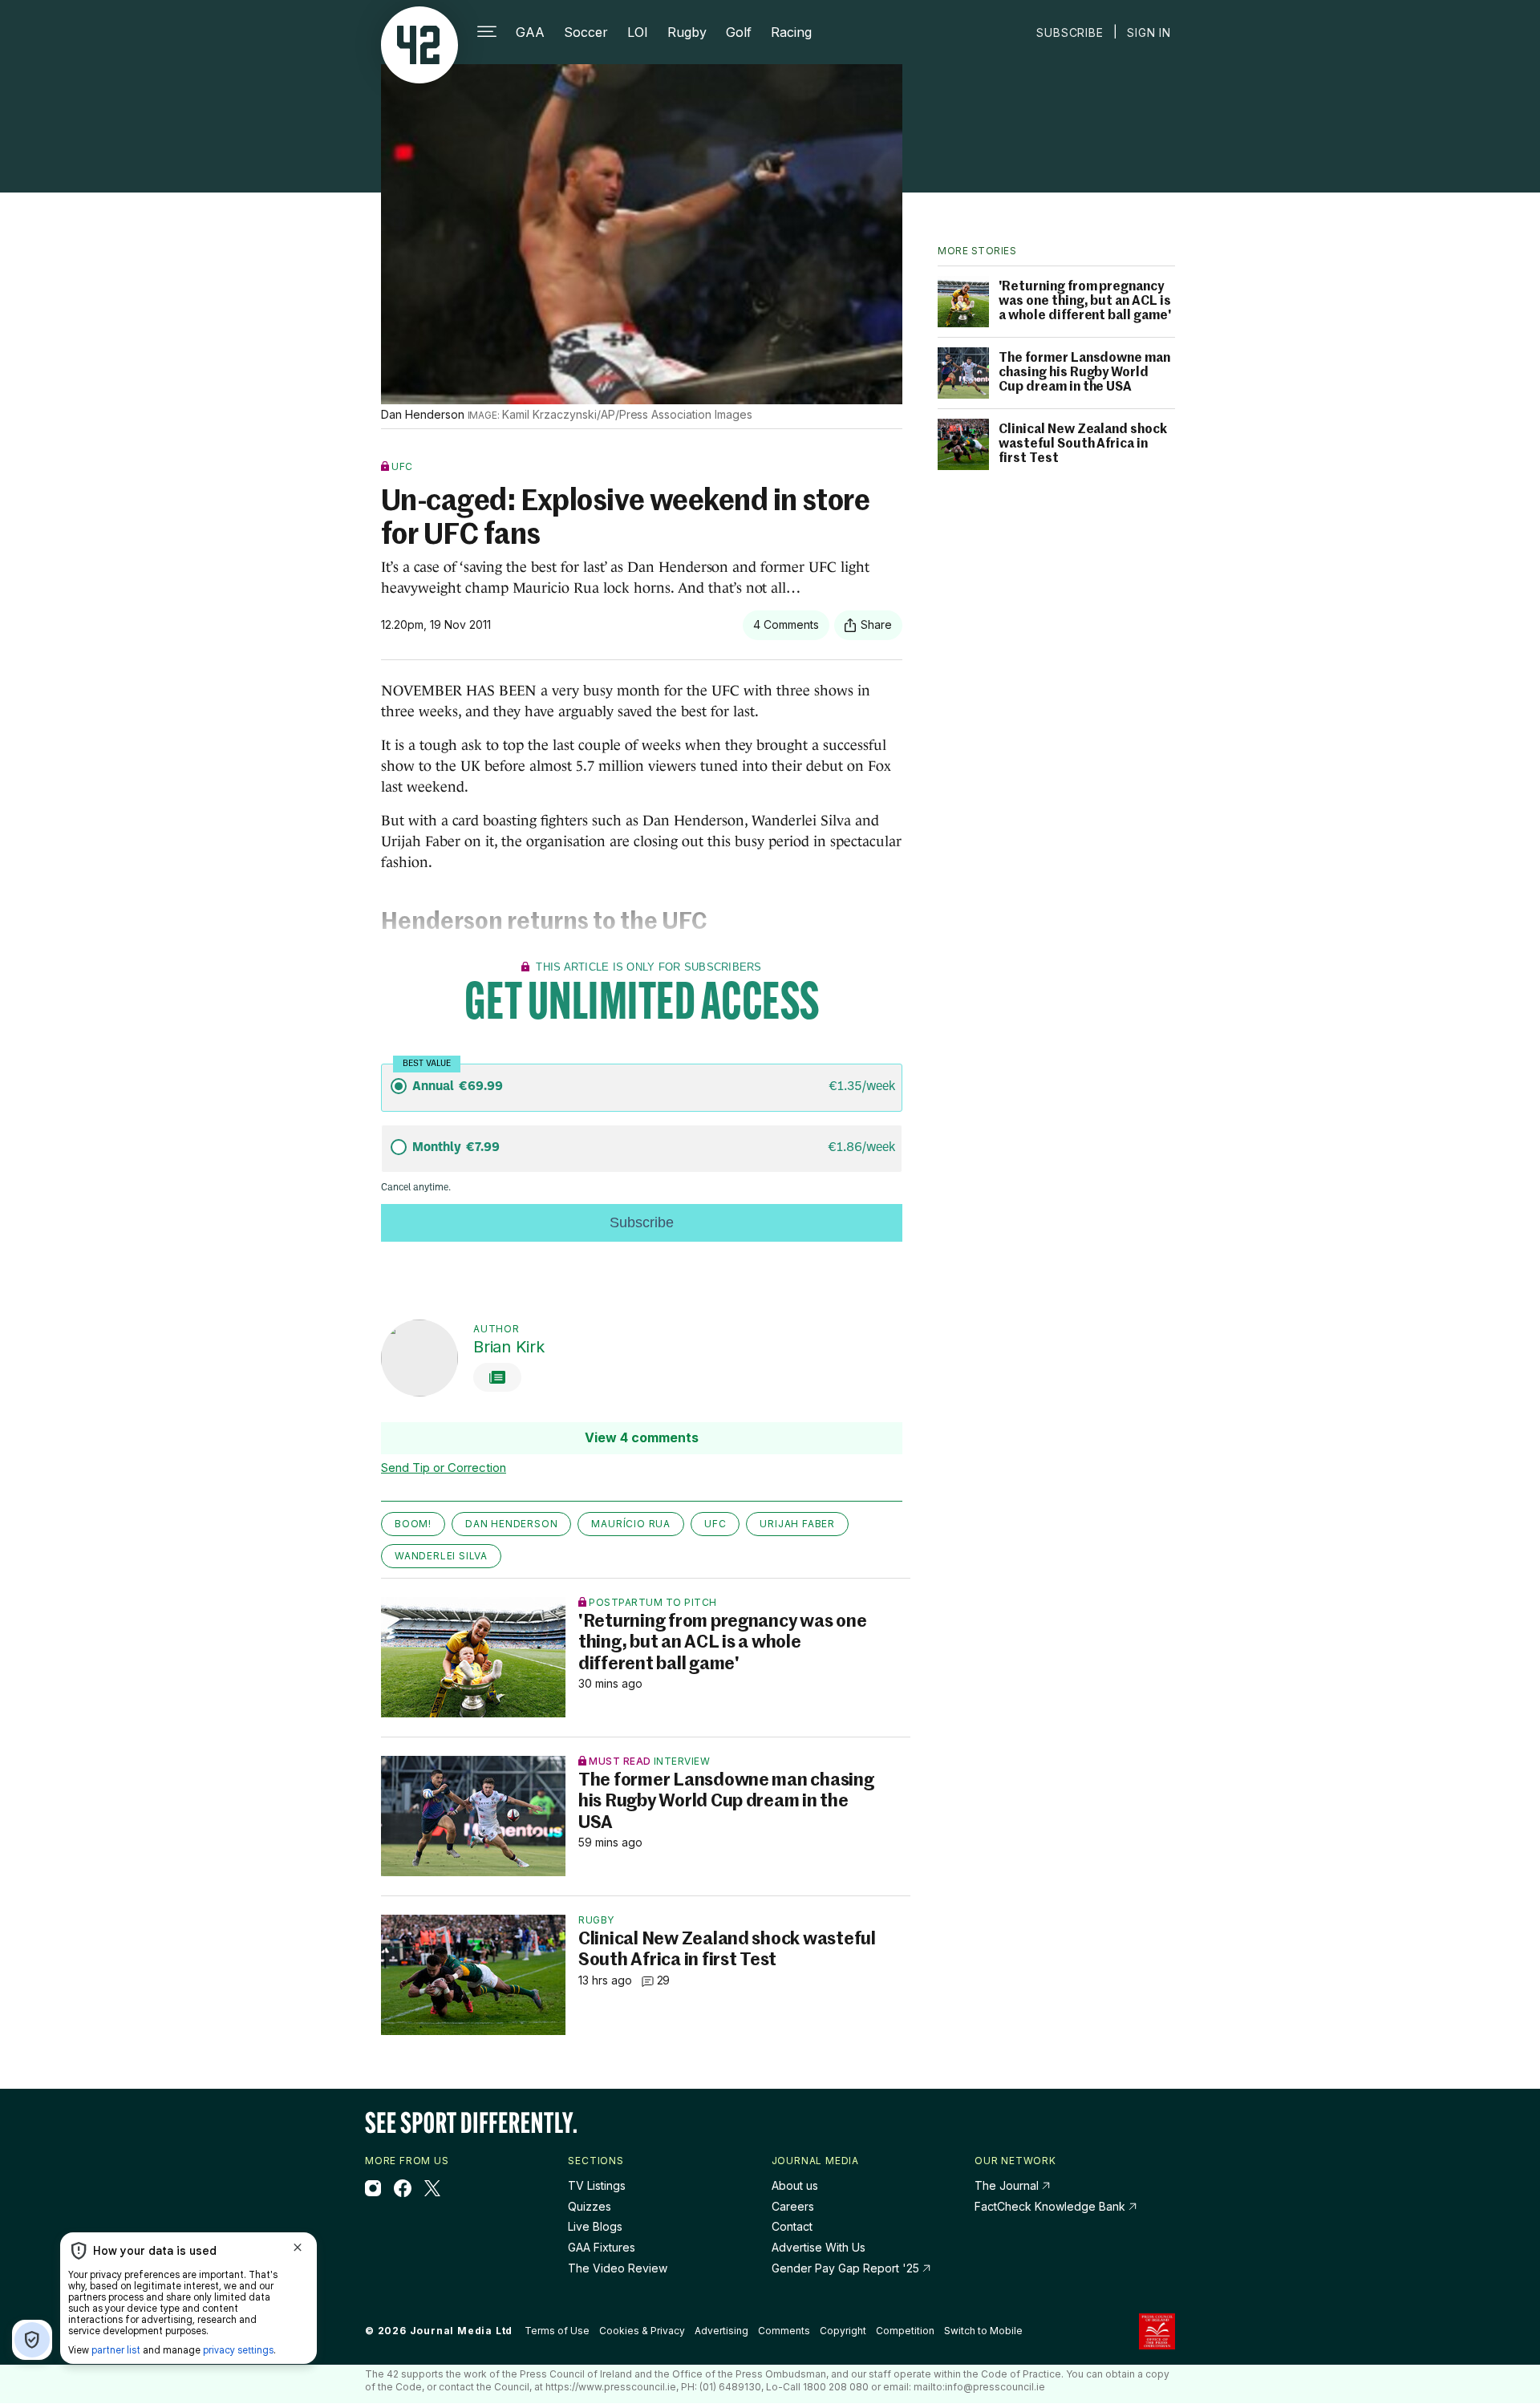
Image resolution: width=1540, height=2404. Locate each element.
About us (795, 2185)
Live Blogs (595, 2226)
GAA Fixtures (602, 2247)
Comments (784, 2331)
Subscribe (1070, 32)
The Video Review (618, 2268)
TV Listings (597, 2185)
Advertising (721, 2331)
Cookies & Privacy (642, 2331)
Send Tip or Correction (444, 1468)
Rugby (687, 32)
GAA (530, 32)
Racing (791, 32)
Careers (793, 2206)
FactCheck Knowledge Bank (1052, 2206)
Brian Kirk (509, 1347)
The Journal (1007, 2185)
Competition (905, 2331)
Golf (739, 32)
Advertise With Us (819, 2247)
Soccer (586, 32)
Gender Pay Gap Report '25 (847, 2268)
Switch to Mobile (983, 2331)
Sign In (1149, 32)
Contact (792, 2226)
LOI (638, 32)
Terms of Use (557, 2331)
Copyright (843, 2331)
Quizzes (590, 2206)
